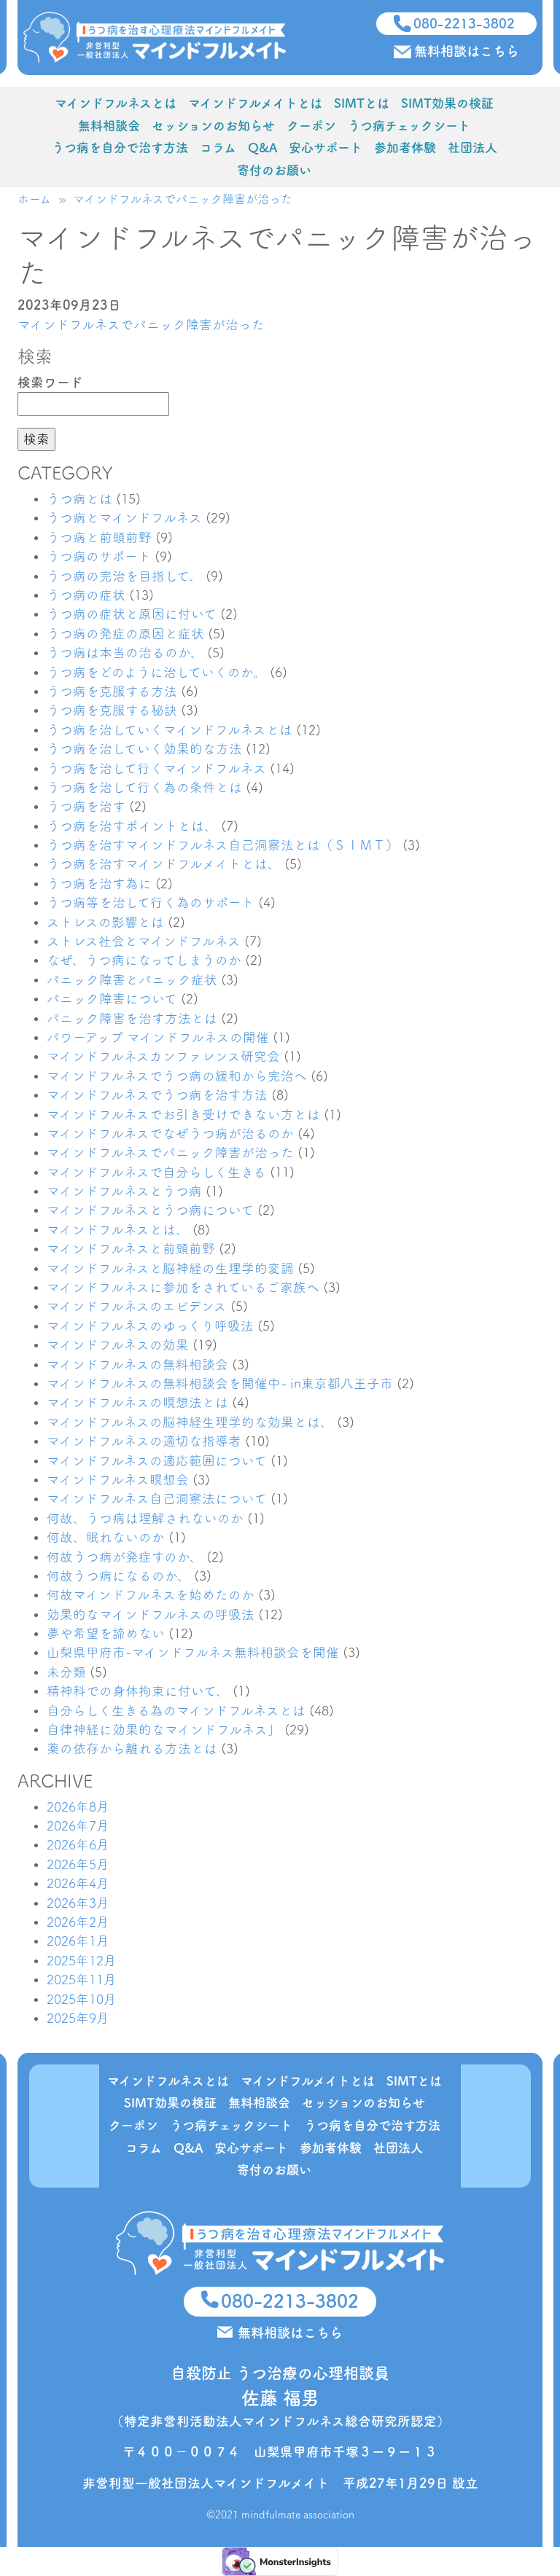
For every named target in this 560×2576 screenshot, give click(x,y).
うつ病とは (79, 499)
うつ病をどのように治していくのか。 (156, 672)
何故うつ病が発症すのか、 (125, 1557)
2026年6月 (78, 1845)
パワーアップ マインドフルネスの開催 (158, 1037)
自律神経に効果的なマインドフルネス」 (164, 1730)
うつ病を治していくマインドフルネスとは (170, 730)
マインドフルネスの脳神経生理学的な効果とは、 (190, 1422)
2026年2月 (78, 1922)
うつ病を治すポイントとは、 (132, 826)
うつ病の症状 (86, 595)
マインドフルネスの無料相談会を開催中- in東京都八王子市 (220, 1383)
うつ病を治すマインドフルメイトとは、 (164, 864)
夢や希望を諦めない (106, 1633)
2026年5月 (78, 1864)
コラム (218, 148)
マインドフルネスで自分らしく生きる (156, 1172)
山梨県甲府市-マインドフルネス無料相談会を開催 (193, 1652)
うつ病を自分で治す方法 (120, 148)
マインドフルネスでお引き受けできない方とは (183, 1115)
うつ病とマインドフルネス (124, 518)
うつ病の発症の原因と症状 (125, 634)
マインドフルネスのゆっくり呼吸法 (150, 1326)
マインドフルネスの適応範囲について (157, 1461)
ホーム (34, 199)
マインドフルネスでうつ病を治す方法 (157, 1095)
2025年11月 (82, 1980)
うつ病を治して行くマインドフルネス (156, 768)
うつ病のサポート (99, 556)
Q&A (262, 148)
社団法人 (472, 148)
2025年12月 (82, 1961)
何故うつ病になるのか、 (118, 1576)
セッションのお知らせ (213, 126)
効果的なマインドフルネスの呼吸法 (151, 1614)
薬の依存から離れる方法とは (132, 1749)
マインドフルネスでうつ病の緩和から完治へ (177, 1076)
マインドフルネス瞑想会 (118, 1480)
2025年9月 (78, 2018)
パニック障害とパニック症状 (132, 980)
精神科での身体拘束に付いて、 (138, 1691)
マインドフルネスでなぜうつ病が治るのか (170, 1134)
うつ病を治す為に (99, 884)
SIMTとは (362, 103)
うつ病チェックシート (409, 126)
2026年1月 (78, 1941)
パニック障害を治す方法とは (132, 1018)
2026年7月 (78, 1826)
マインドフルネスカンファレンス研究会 (163, 1056)
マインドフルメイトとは (255, 103)
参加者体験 (405, 148)
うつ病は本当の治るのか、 (125, 653)
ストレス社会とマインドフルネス (144, 941)
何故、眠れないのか (106, 1537)
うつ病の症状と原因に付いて (132, 614)
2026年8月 (78, 1807)
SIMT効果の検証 (447, 103)
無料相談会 (109, 126)
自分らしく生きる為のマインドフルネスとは (176, 1711)
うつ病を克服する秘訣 (112, 710)
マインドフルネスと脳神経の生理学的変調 (170, 1268)
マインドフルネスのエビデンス (137, 1306)
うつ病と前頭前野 (99, 537)
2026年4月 (78, 1883)
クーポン (311, 126)
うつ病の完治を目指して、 (124, 576)
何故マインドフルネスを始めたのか (151, 1595)
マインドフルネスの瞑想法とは (137, 1402)
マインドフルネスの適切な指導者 (144, 1441)
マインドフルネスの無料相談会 (137, 1365)
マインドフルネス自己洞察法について (157, 1499)
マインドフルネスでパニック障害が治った (183, 199)
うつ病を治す (86, 806)
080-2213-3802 (464, 23)
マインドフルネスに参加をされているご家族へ (183, 1287)
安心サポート (326, 148)
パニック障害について (112, 999)
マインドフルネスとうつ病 (124, 1191)
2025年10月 (82, 1999)
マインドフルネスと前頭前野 (131, 1249)
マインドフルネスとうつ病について (150, 1210)
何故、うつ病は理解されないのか (145, 1518)
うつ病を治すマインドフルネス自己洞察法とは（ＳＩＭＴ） (223, 845)
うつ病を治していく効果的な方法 (144, 749)
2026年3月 (78, 1903)
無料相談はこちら (467, 51)
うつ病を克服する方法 (112, 691)
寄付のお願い (274, 170)
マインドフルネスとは (116, 103)
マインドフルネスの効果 (118, 1345)
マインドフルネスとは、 (118, 1230)
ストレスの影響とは (105, 922)
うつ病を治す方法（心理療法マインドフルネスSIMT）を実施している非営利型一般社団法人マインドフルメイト (155, 38)
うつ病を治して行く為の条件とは (144, 787)
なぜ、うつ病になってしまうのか (144, 960)
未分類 (66, 1672)
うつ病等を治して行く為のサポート (151, 903)
